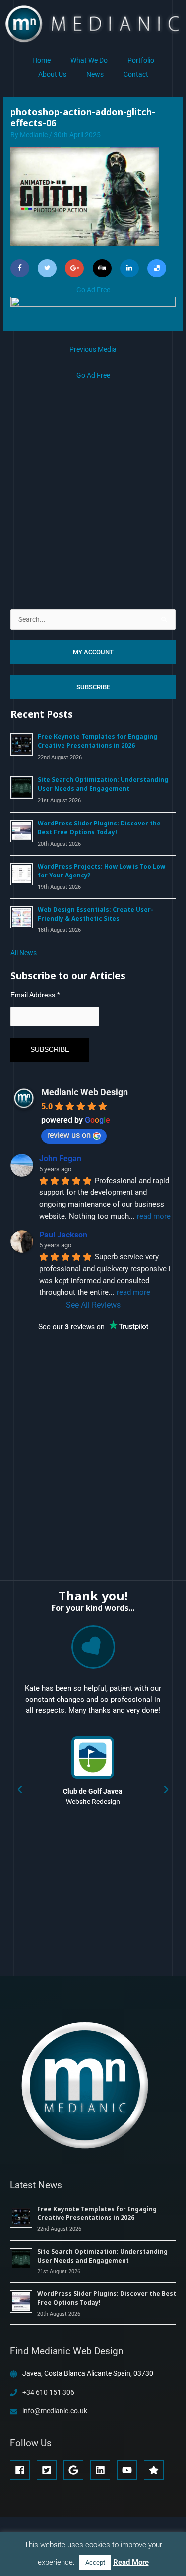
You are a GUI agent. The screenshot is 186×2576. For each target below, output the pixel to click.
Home (41, 60)
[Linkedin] (129, 268)
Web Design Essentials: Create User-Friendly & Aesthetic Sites (95, 914)
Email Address (35, 995)
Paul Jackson (63, 1235)
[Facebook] (20, 268)
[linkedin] (103, 2470)
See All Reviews (93, 1305)
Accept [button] (95, 2562)
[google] (76, 2470)
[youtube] (130, 2470)
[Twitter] (47, 268)
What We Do (89, 60)
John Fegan (60, 1159)
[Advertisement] (93, 475)
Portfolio (141, 60)
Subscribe (93, 687)
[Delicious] (157, 268)
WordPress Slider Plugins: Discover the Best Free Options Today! (99, 828)
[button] (20, 1790)
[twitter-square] (49, 2470)
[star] (155, 2470)
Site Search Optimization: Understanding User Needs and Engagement (103, 784)
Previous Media (93, 349)
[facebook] (23, 2470)
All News (24, 953)
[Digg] (102, 268)
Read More (131, 2562)
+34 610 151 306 (48, 2392)
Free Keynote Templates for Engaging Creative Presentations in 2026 (97, 741)
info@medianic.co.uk (55, 2411)
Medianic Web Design (85, 1092)
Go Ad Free (93, 290)
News (95, 74)
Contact (136, 74)
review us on (69, 1135)
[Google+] (74, 268)
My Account (93, 652)
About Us (52, 74)
